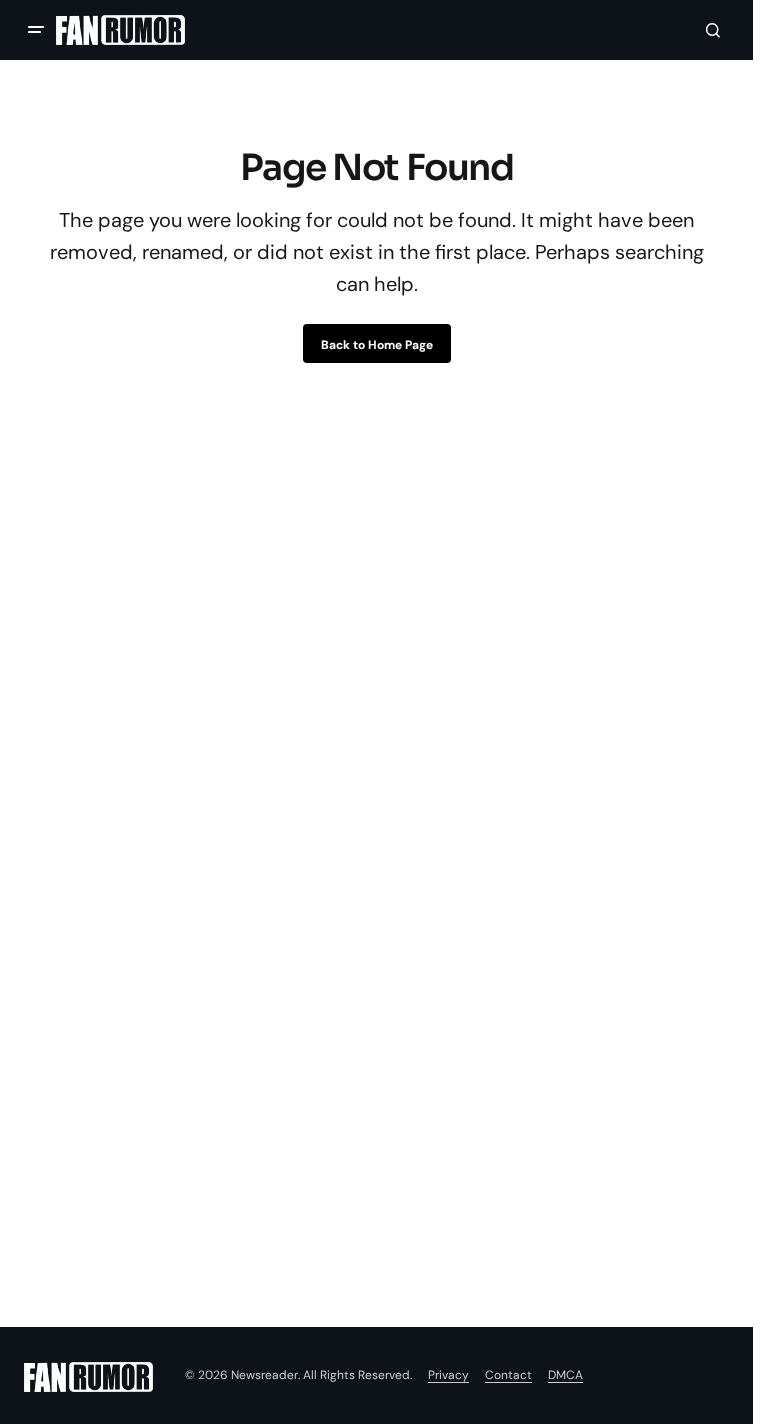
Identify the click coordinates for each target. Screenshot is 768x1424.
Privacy (448, 1375)
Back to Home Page (377, 345)
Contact (508, 1375)
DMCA (565, 1375)
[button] (36, 30)
